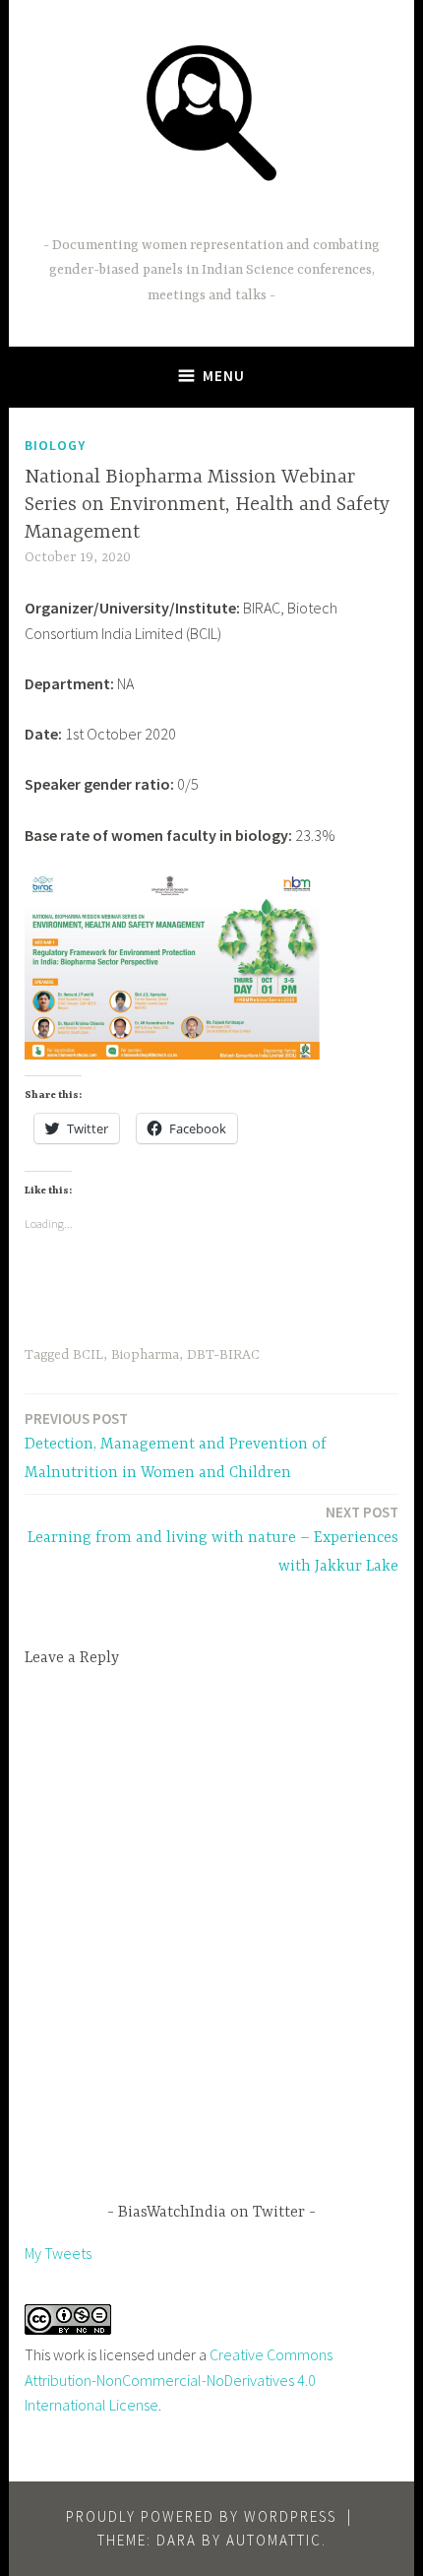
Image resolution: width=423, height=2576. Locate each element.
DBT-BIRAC (223, 1355)
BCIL (88, 1355)
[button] (211, 111)
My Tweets (58, 2253)
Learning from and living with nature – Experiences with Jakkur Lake (213, 1539)
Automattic (274, 2540)
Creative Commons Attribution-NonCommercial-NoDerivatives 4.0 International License (179, 2380)
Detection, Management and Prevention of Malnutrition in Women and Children (176, 1446)
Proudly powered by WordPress (201, 2516)
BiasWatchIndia (212, 215)
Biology (55, 445)
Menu (224, 376)
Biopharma (145, 1355)
